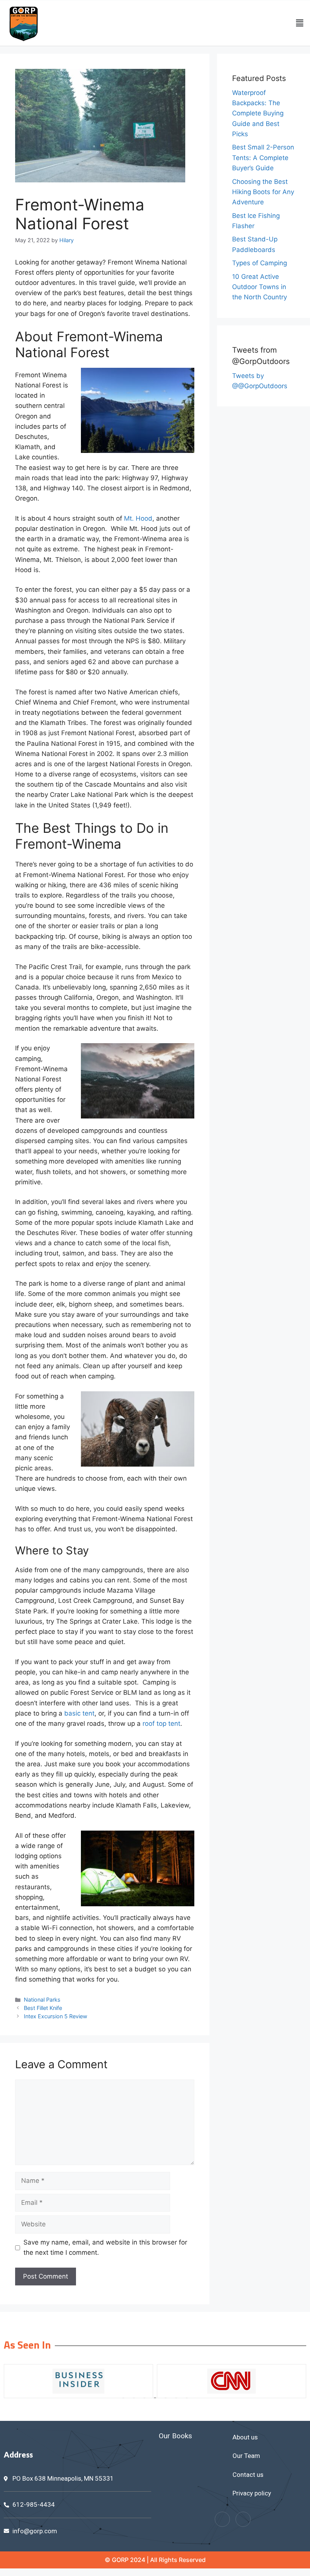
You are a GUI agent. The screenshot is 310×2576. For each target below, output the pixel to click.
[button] (300, 23)
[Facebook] (222, 2519)
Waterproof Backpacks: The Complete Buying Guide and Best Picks (258, 113)
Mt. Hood (138, 518)
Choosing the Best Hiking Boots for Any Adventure (263, 192)
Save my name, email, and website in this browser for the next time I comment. (105, 2247)
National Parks (42, 2000)
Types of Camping (260, 263)
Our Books (175, 2436)
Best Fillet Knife (43, 2008)
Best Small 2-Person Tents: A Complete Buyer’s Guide (263, 157)
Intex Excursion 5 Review (56, 2016)
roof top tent (161, 1724)
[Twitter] (243, 2519)
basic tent (79, 1713)
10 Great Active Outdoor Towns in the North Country (260, 287)
